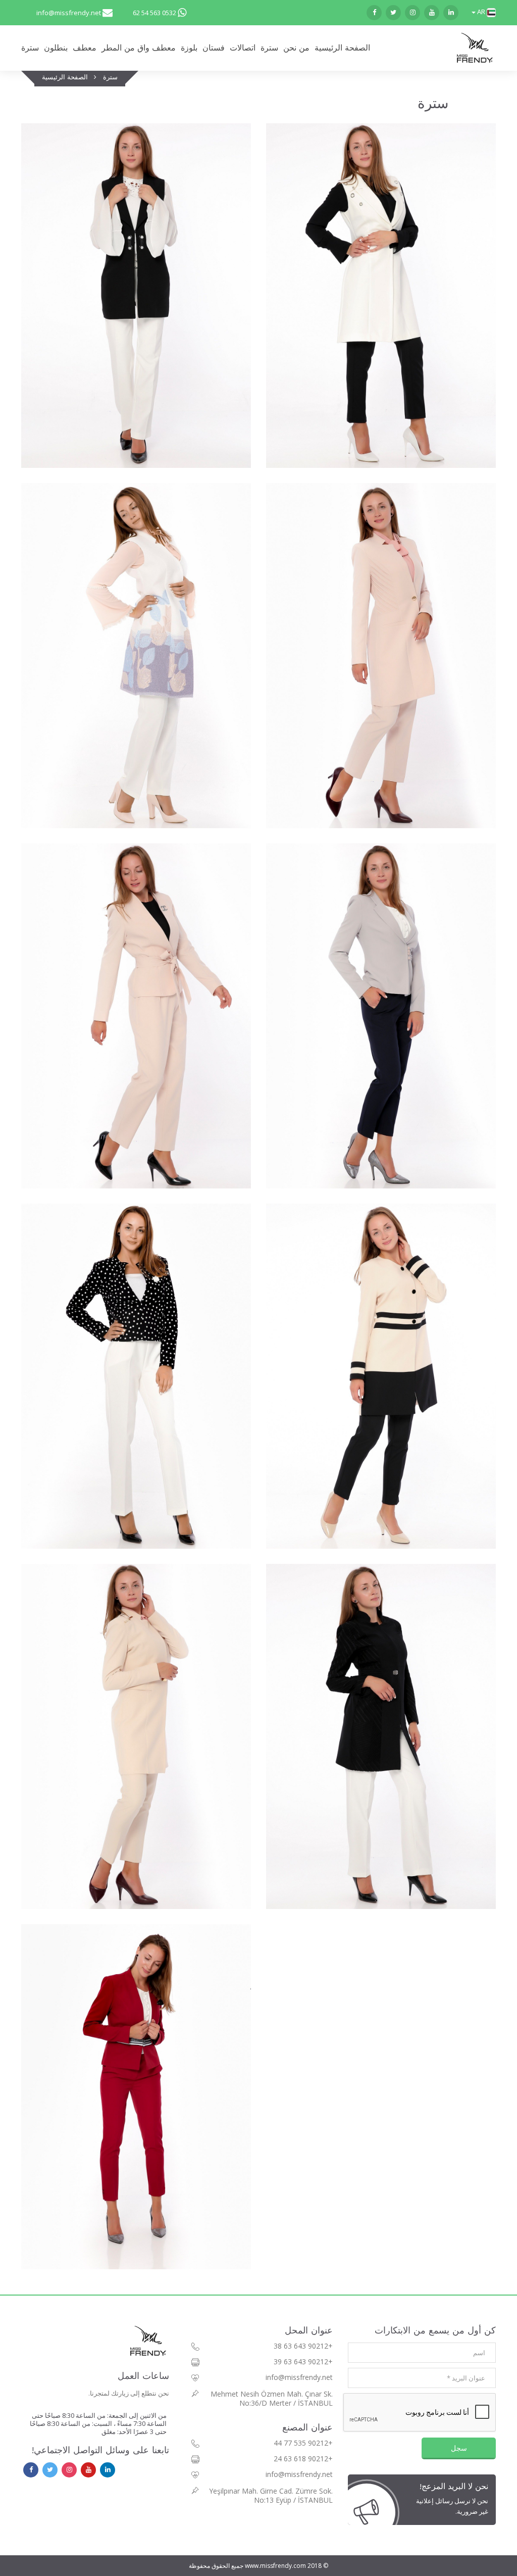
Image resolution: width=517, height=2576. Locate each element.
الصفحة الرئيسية (342, 48)
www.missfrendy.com (275, 2566)
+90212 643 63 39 (303, 2362)
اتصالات (243, 48)
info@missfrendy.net (69, 13)
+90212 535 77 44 (303, 2443)
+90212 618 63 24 (303, 2459)
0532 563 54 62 (154, 13)
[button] (483, 12)
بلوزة (189, 48)
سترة (30, 48)
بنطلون (56, 48)
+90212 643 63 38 (303, 2346)
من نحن (296, 48)
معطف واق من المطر (139, 48)
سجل (459, 2448)
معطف (85, 48)
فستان (214, 48)
